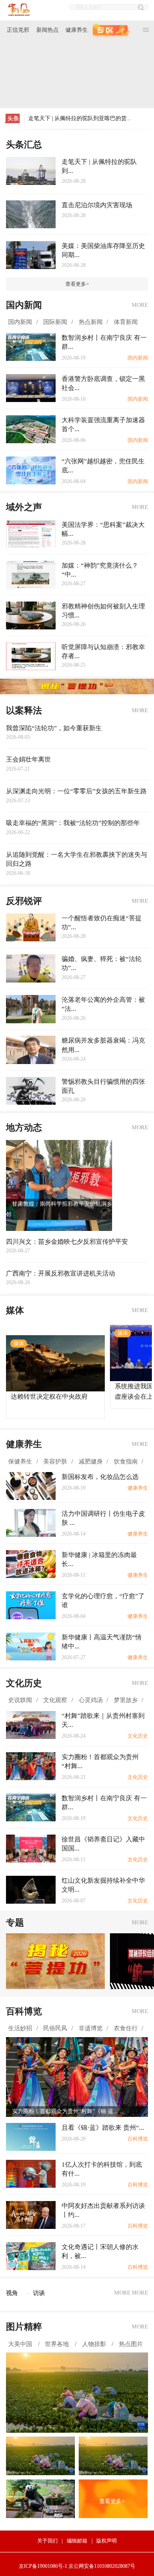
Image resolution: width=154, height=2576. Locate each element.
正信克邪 (18, 30)
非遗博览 (91, 2028)
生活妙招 (20, 2028)
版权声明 (107, 2541)
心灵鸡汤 (91, 1700)
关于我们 (47, 2541)
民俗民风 (55, 2028)
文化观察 (55, 1700)
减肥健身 (91, 1461)
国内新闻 (20, 322)
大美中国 (21, 2344)
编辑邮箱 (77, 2541)
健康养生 (77, 30)
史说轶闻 (20, 1700)
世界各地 (58, 2344)
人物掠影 (95, 2344)
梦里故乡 (126, 1700)
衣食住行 (126, 2028)
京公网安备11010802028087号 (102, 2566)
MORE (140, 305)
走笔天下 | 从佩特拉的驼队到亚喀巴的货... (79, 118)
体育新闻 (126, 322)
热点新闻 (91, 322)
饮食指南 (126, 1461)
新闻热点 (47, 30)
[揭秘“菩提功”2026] (55, 1961)
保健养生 (20, 1461)
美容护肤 (55, 1461)
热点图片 (132, 2344)
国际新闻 (55, 322)
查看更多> (77, 284)
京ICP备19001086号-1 (43, 2566)
